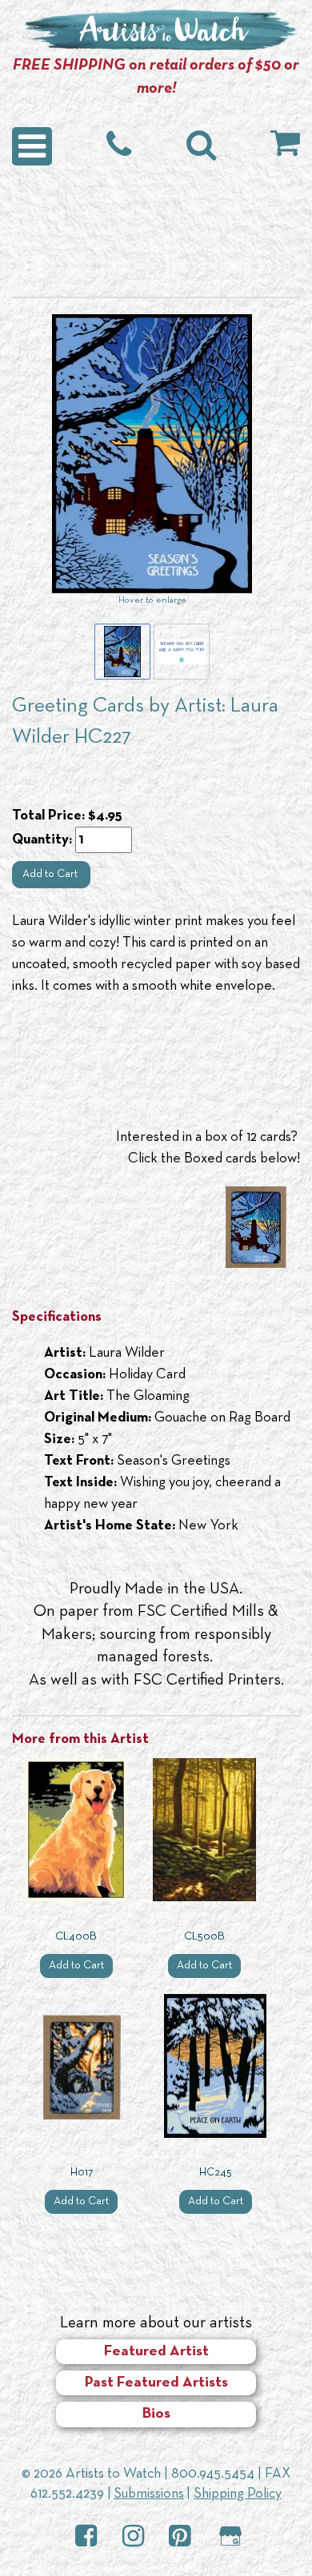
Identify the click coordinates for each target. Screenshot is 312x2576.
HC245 (216, 2173)
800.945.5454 (213, 2474)
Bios (156, 2414)
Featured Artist (156, 2352)
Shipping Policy (238, 2494)
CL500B (204, 1937)
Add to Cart (51, 874)
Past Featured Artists (156, 2383)
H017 (82, 2173)
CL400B (76, 1937)
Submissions (149, 2494)
